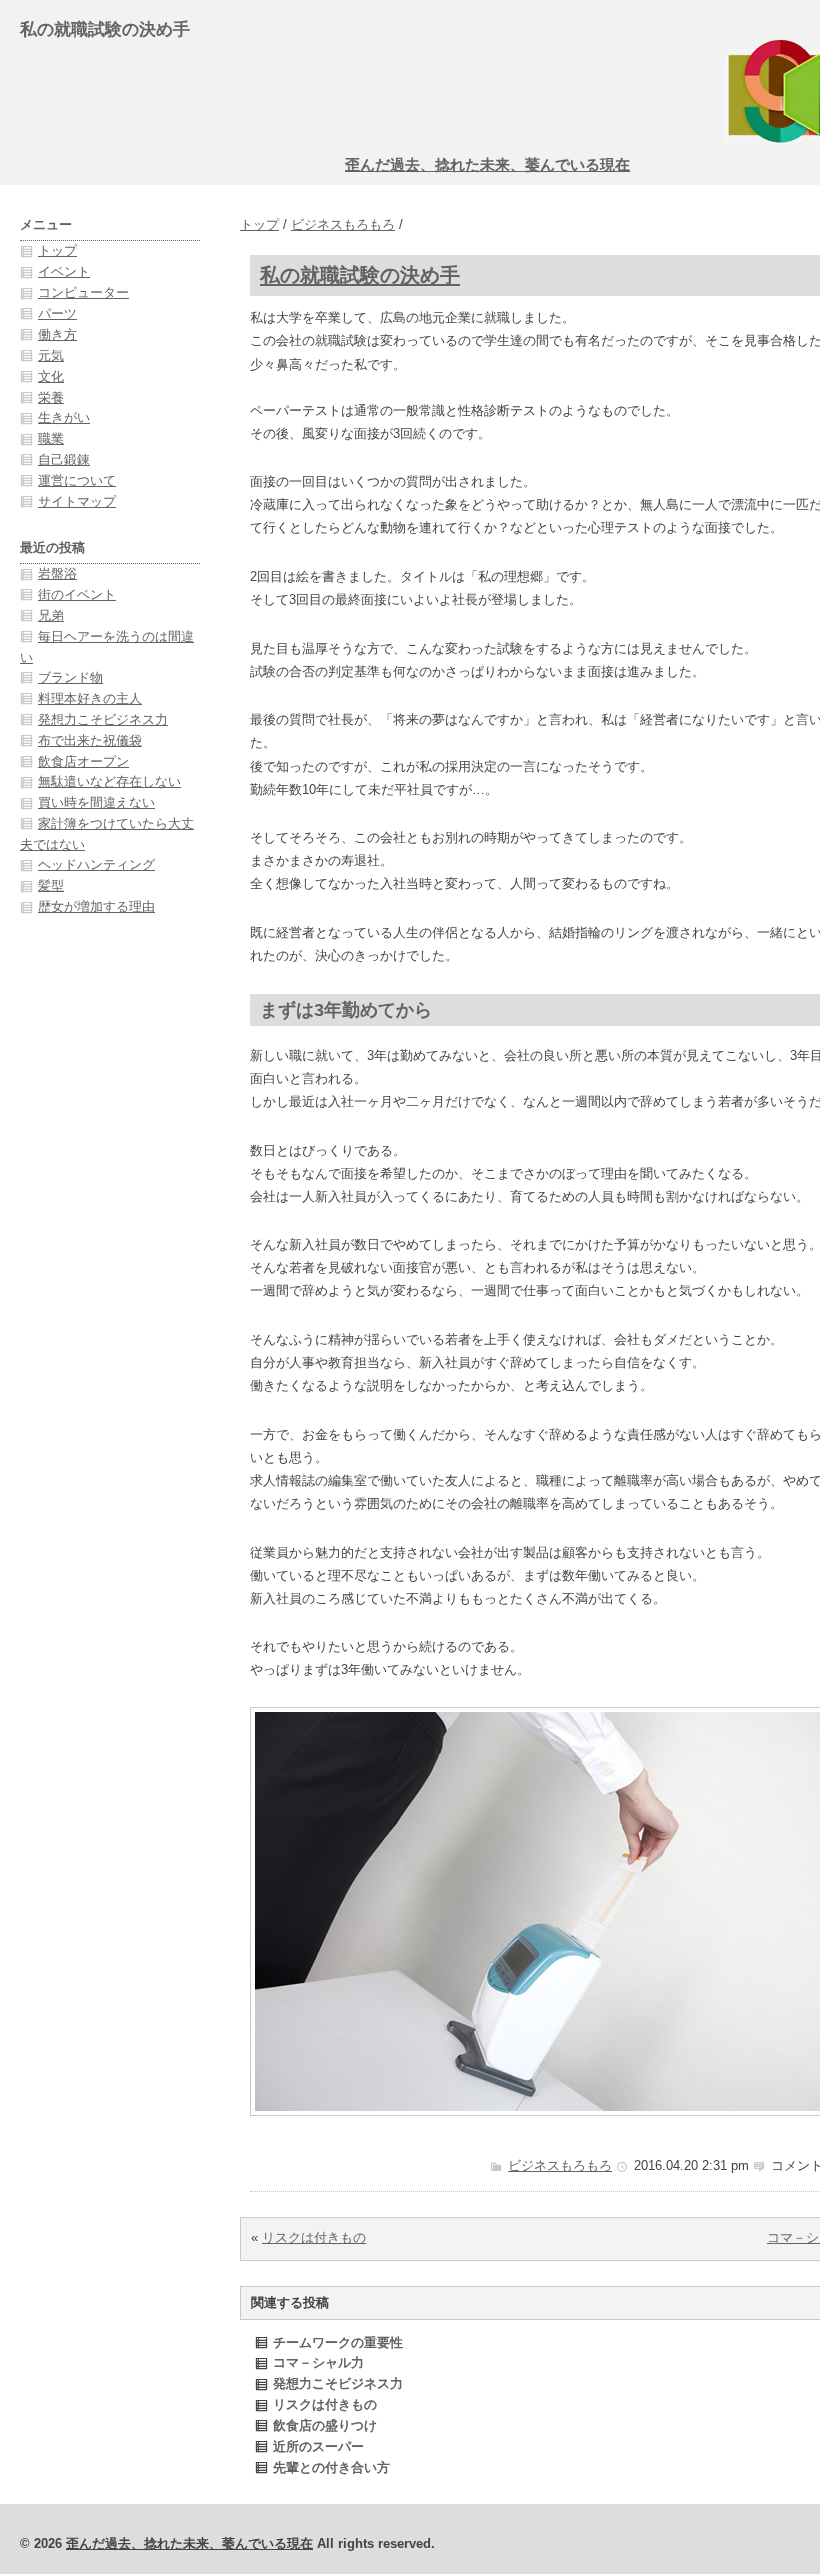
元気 (51, 355)
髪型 (51, 885)
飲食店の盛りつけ (325, 2425)
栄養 (51, 397)
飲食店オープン (83, 761)
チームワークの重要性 (338, 2342)
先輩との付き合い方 (331, 2467)
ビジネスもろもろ (343, 224)
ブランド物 (70, 677)
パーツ (57, 313)
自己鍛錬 (64, 459)
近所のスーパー (318, 2446)
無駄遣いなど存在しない (109, 781)
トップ (259, 224)
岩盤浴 (57, 573)
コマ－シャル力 (318, 2362)
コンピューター (83, 292)
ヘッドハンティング (96, 864)
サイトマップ (77, 501)
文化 (51, 376)
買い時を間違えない (96, 802)
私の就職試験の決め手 (360, 274)
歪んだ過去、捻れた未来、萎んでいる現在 (487, 164)
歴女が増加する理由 (96, 906)
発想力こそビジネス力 (338, 2383)
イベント (64, 271)
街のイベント (77, 594)
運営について (77, 480)
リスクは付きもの (314, 2237)
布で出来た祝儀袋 (90, 740)
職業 (51, 438)
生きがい (64, 417)
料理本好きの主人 (90, 698)
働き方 (57, 334)
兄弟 (51, 615)
